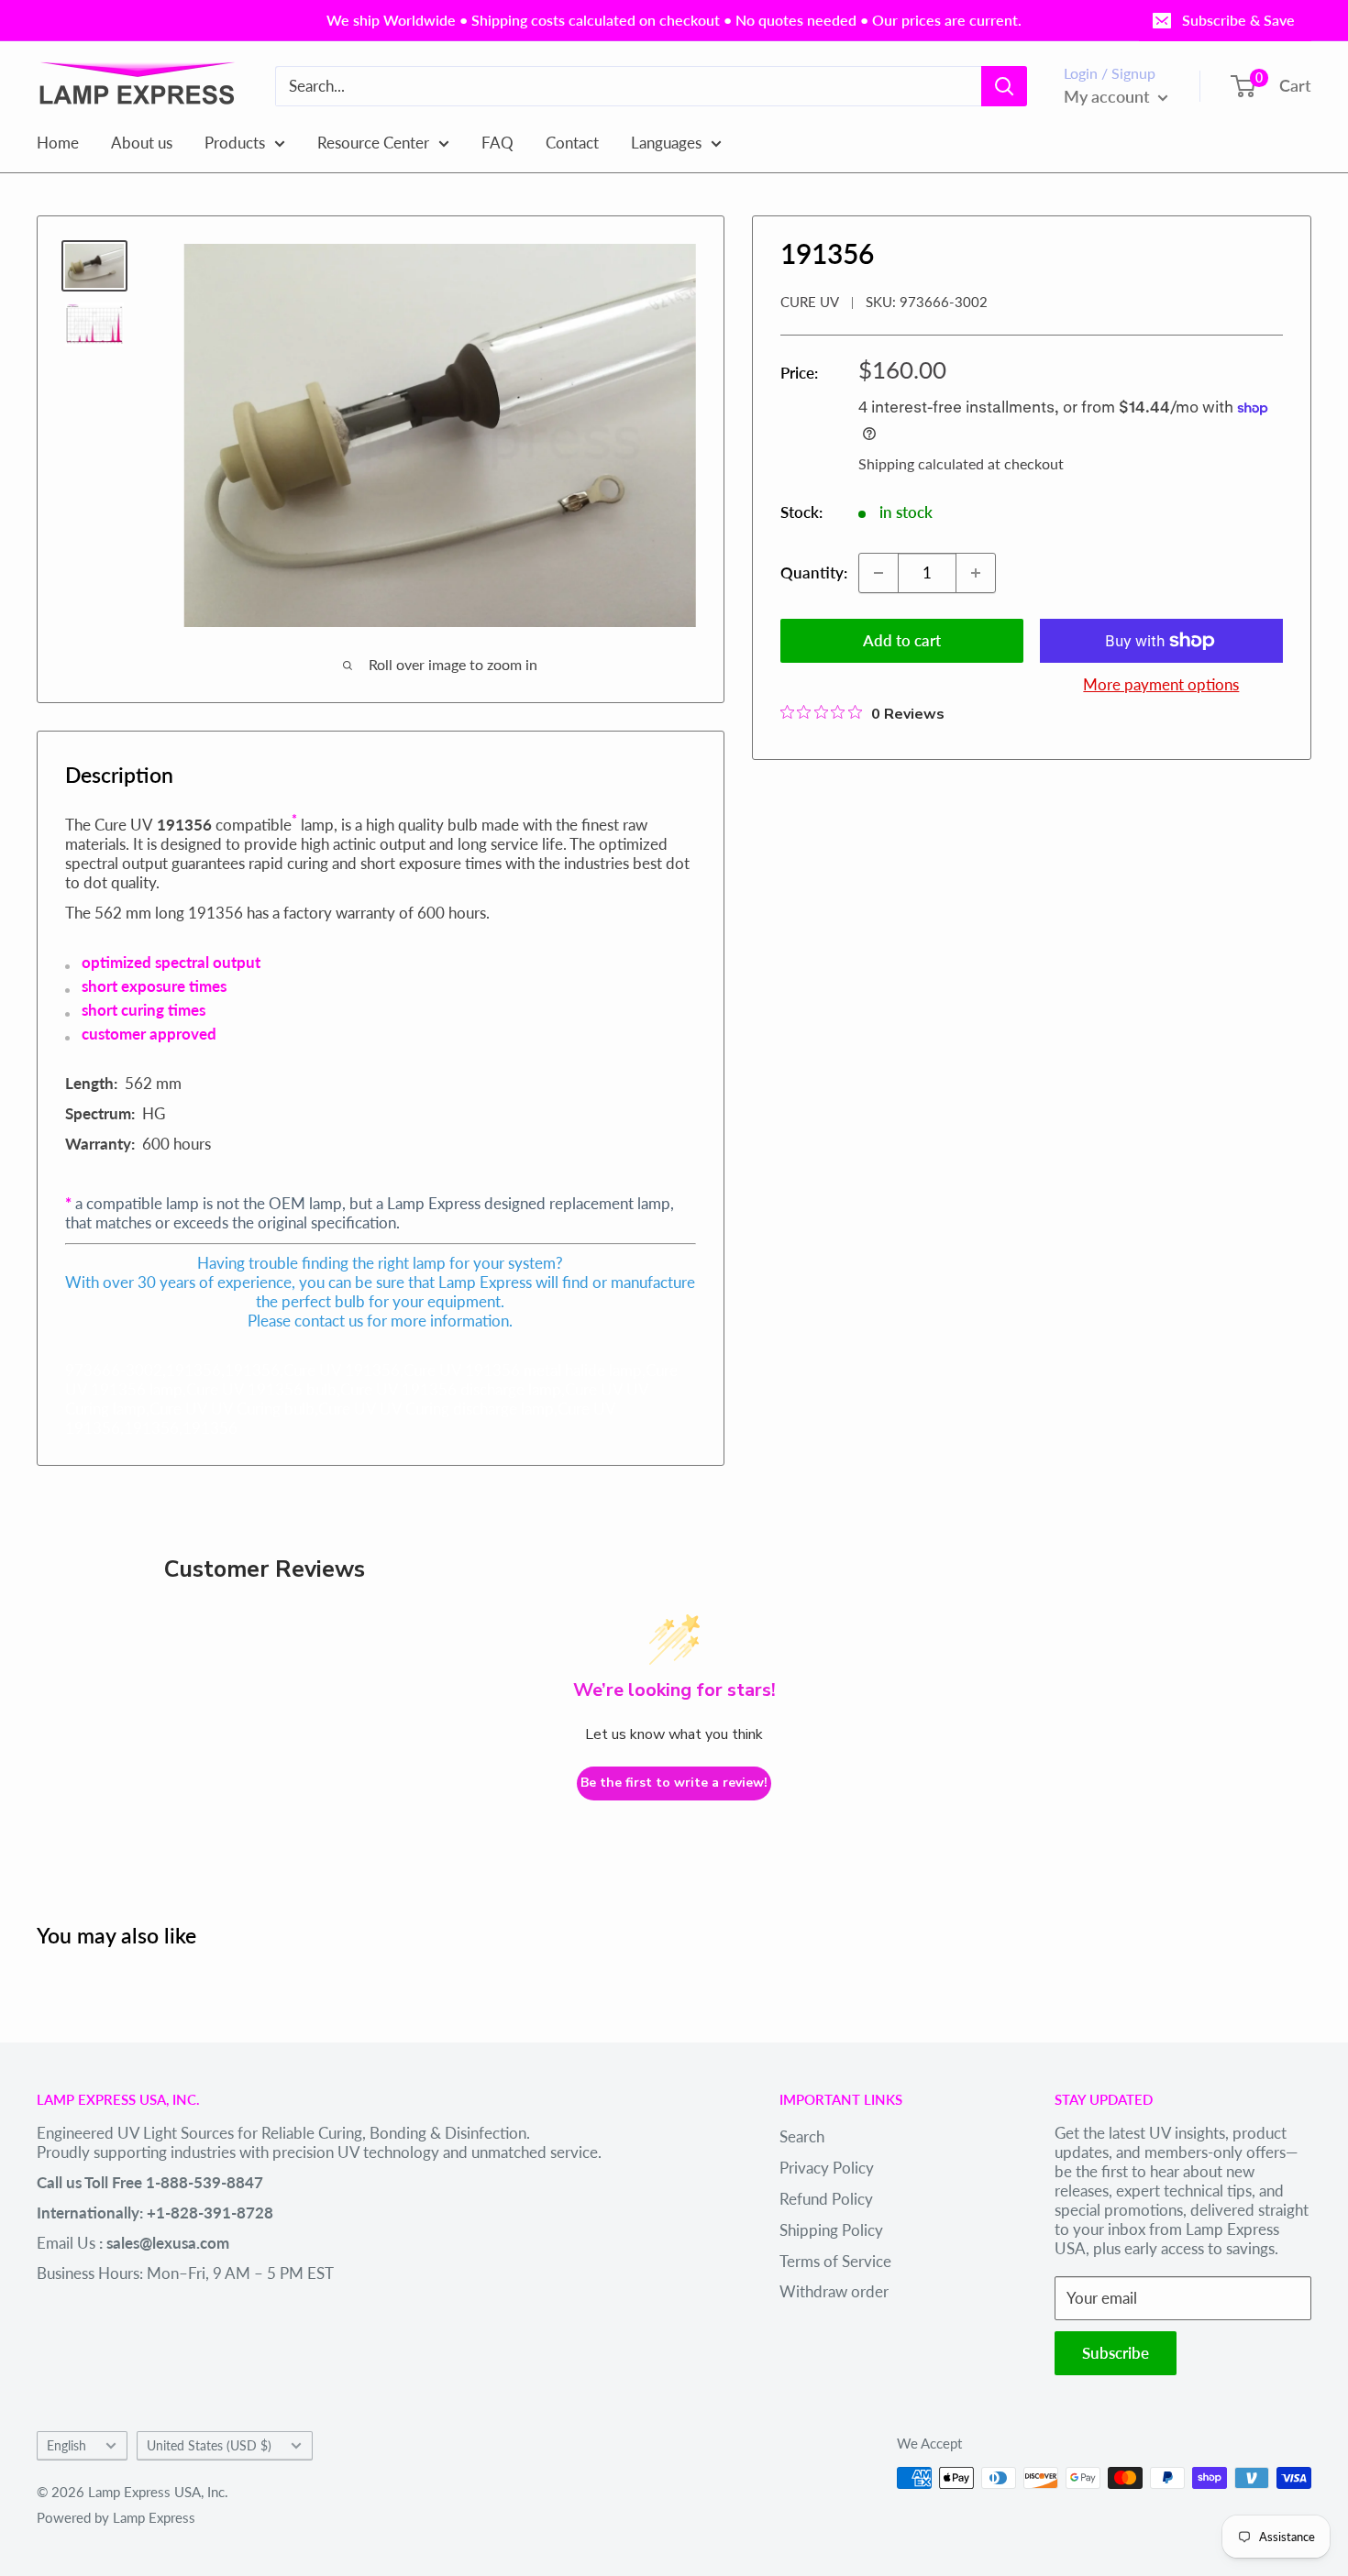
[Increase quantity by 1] (976, 573)
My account (1109, 96)
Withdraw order (834, 2291)
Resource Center (373, 142)
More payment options (1161, 684)
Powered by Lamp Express (116, 2517)
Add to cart (902, 640)
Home (58, 142)
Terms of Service (835, 2261)
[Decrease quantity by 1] (878, 573)
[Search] (1004, 86)
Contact (572, 142)
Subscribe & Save (1238, 20)
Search (802, 2136)
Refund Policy (826, 2199)
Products (235, 142)
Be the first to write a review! (674, 1783)
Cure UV (810, 302)
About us (142, 142)
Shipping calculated (921, 463)
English (66, 2445)
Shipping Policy (831, 2230)
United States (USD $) (209, 2445)
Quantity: (814, 572)
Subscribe (1116, 2353)
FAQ (497, 142)
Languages (666, 142)
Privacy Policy (827, 2168)
